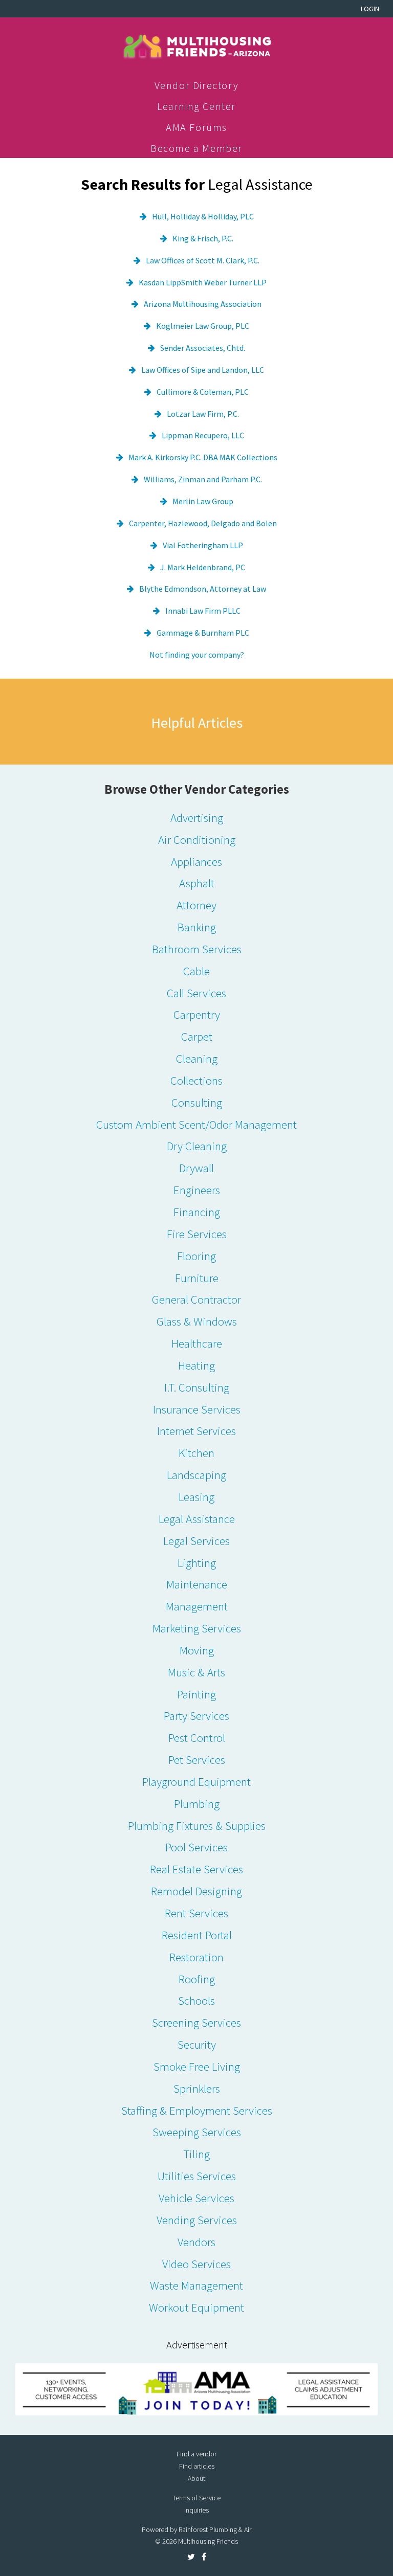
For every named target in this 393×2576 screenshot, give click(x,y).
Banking (197, 927)
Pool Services (196, 1847)
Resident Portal (197, 1935)
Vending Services (197, 2220)
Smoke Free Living (197, 2066)
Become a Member (196, 148)
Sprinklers (197, 2088)
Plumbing (197, 1804)
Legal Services (196, 1541)
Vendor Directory (197, 85)
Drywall (196, 1168)
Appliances (196, 861)
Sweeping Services (197, 2132)
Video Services (196, 2264)
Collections (196, 1080)
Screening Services (196, 2022)
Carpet (197, 1036)
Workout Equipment (196, 2307)
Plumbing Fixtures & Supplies (197, 1825)
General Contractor (196, 1299)
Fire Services (197, 1234)
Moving (197, 1650)
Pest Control (197, 1738)
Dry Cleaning (197, 1146)
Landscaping (196, 1475)
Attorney (196, 905)
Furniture (197, 1278)
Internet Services (196, 1431)
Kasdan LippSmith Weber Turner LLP (203, 282)
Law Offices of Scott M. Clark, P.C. (203, 260)
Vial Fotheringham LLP (203, 545)
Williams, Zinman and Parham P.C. (203, 479)
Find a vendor (196, 2454)
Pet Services (197, 1760)
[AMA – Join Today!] (196, 2389)
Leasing (196, 1497)
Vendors (196, 2242)
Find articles (197, 2466)
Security (197, 2044)
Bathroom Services (197, 949)
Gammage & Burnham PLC (203, 633)
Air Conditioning (197, 839)
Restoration (196, 1957)
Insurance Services (197, 1409)
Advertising (197, 817)
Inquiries (196, 2510)
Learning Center (196, 106)
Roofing (197, 1979)
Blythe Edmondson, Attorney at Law (203, 589)
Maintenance (197, 1584)
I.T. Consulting (197, 1387)
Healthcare (197, 1343)
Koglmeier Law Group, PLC (203, 326)
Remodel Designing (196, 1891)
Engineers (197, 1190)
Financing (197, 1212)
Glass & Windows (197, 1321)
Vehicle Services (196, 2198)
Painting (196, 1694)
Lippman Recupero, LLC (203, 435)
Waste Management (196, 2285)
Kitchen (196, 1453)
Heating (196, 1365)
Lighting (197, 1563)
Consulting (197, 1102)
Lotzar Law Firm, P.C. (203, 414)
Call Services (196, 993)
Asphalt (197, 883)
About (196, 2478)
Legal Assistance (197, 1519)
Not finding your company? (197, 655)
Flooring (196, 1256)
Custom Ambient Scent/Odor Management (196, 1124)
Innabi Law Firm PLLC (203, 611)
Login (370, 9)
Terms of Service (196, 2498)
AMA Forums (196, 127)
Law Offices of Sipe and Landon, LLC (203, 370)
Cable (196, 971)
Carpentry (197, 1014)
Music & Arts (196, 1672)
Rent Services (196, 1913)
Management (197, 1606)
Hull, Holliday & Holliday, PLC (203, 216)
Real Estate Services (196, 1869)
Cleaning (197, 1058)
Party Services (196, 1716)
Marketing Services (197, 1628)
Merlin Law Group (203, 501)
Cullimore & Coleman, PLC (203, 392)
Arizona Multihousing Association (203, 304)
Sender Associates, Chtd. (203, 348)
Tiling (196, 2154)
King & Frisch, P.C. (203, 238)
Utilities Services (197, 2176)
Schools (196, 2000)
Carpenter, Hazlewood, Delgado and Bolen (203, 523)
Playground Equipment (196, 1782)
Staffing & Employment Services (197, 2110)
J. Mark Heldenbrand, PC (203, 567)
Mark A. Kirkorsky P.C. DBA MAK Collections (203, 457)
